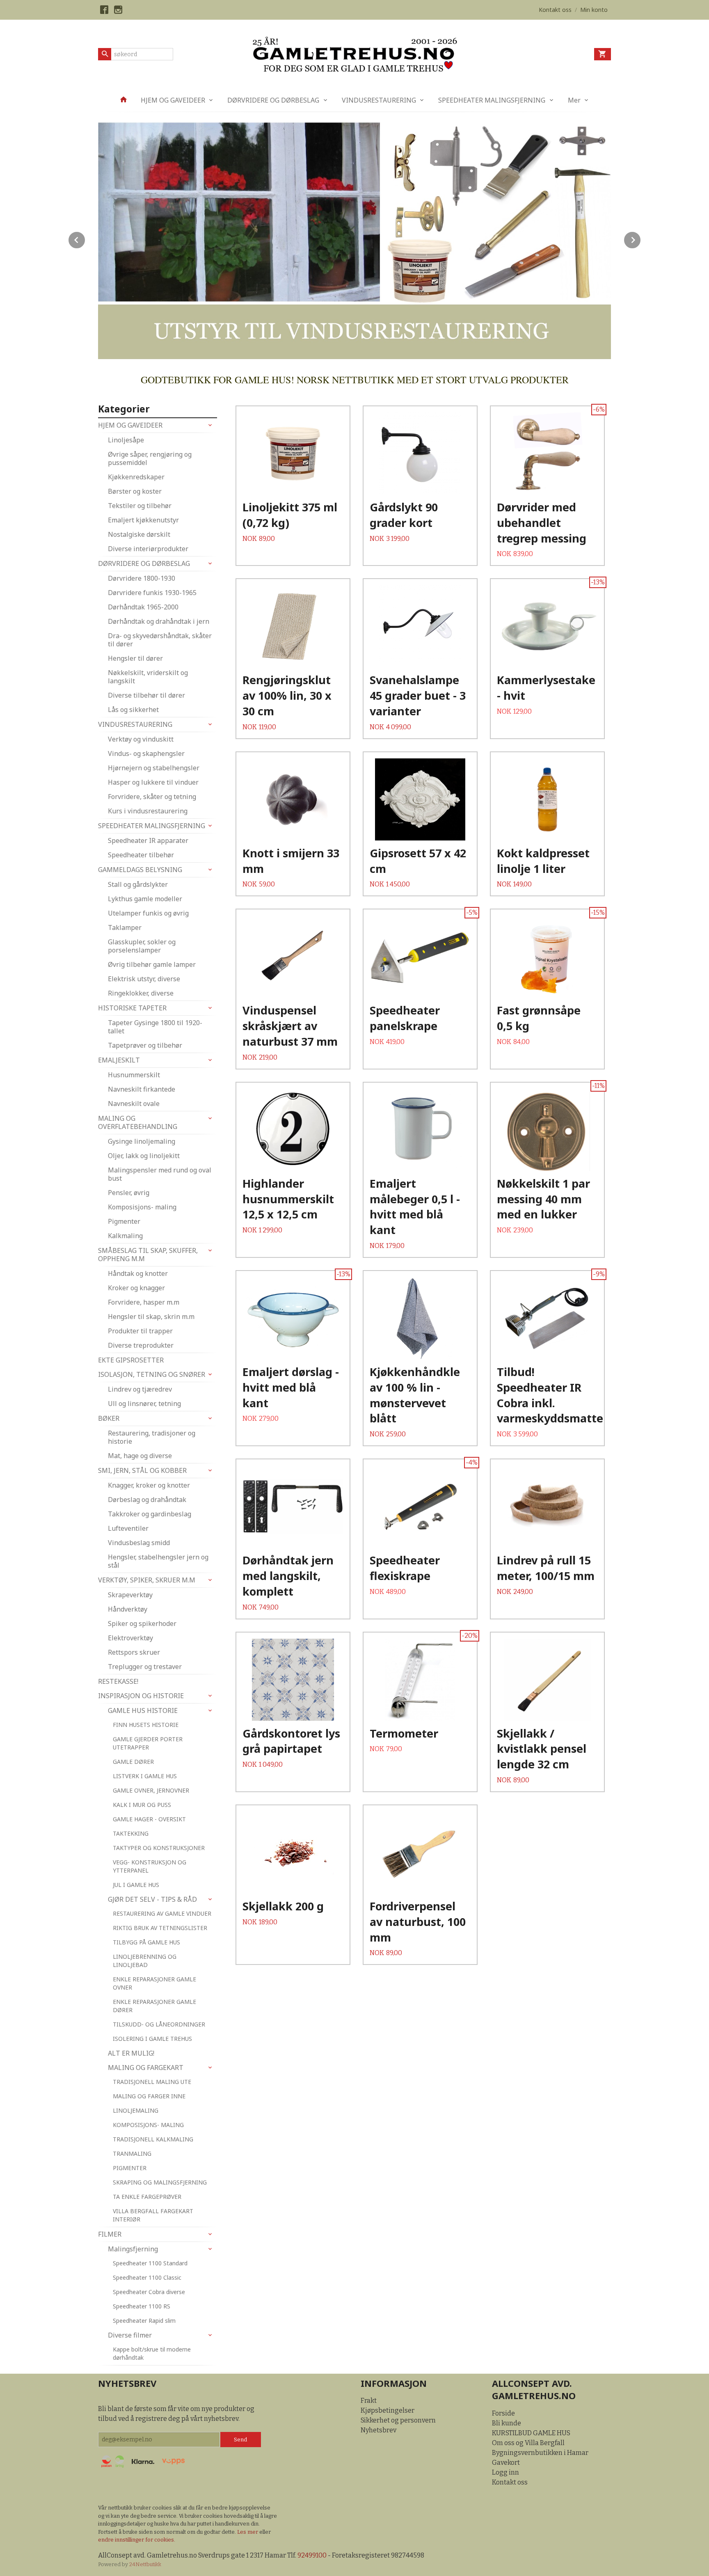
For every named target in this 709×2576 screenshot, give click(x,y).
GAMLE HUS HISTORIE (143, 1710)
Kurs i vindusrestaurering (148, 811)
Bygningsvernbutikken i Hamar (540, 2453)
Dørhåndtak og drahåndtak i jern (159, 621)
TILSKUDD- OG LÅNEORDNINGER (159, 2024)
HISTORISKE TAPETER (132, 1008)
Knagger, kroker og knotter (149, 1485)
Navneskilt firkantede (142, 1089)
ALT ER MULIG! (131, 2053)
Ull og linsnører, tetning (144, 1404)
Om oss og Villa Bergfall (528, 2443)
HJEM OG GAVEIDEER (173, 100)
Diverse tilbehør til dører (146, 695)
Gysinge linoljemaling (142, 1141)
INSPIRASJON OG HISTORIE (141, 1696)
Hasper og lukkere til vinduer (153, 782)
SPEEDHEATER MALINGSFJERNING (492, 100)
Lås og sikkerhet (133, 710)
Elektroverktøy (130, 1638)
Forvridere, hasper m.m (144, 1302)
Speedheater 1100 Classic (147, 2277)
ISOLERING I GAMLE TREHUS (152, 2039)
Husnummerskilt (134, 1075)
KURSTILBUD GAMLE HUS (531, 2433)
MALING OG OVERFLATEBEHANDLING (138, 1122)
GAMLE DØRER (133, 1762)
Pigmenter (124, 1221)
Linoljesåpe (126, 440)
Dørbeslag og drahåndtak (147, 1500)
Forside (503, 2413)
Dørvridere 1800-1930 (142, 578)
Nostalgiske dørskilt (139, 534)
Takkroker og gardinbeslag (150, 1514)
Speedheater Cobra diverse (149, 2292)
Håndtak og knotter (138, 1273)
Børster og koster (135, 491)
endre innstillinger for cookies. (137, 2540)
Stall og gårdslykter (138, 884)
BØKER (109, 1418)
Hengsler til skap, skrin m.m (151, 1317)
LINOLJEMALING (136, 2110)
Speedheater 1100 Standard (150, 2263)
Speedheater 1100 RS (142, 2306)
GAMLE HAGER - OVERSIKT (149, 1819)
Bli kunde (507, 2423)
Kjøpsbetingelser (388, 2410)
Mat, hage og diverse (140, 1456)
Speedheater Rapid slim (144, 2321)
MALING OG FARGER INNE (149, 2096)
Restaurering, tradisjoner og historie (152, 1437)
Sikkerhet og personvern (398, 2420)
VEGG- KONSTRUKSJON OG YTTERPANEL (150, 1866)
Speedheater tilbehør (141, 855)
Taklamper (125, 927)
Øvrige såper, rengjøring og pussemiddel (150, 458)
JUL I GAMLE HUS (136, 1885)
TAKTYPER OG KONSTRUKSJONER (159, 1848)
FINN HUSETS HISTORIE (146, 1725)
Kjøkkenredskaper (136, 477)
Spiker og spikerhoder (142, 1623)
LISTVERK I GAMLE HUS (145, 1776)
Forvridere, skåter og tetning (152, 797)
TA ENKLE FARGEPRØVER (147, 2197)
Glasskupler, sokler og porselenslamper (142, 946)
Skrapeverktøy (130, 1595)
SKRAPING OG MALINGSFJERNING (160, 2182)
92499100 (312, 2555)
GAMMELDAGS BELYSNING (140, 870)
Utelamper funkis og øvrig (148, 913)
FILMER (110, 2234)
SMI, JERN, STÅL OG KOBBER (142, 1470)
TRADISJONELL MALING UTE (152, 2082)
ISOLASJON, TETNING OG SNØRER (152, 1374)
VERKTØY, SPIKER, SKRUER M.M (147, 1580)
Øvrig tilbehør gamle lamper (152, 964)
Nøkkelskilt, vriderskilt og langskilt (148, 677)
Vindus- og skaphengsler (146, 753)
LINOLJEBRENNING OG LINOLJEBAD (145, 1961)
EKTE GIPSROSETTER (131, 1360)
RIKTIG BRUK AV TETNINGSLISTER (160, 1928)
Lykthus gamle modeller (145, 899)
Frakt (369, 2401)
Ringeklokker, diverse (141, 993)
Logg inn (505, 2472)
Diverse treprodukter (141, 1345)
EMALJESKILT (119, 1060)
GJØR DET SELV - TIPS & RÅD (152, 1899)
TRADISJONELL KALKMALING (153, 2139)
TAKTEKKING (131, 1833)
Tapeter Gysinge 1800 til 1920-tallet (155, 1027)
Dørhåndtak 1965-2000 (143, 607)
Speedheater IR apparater (148, 840)
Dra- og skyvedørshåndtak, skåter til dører (160, 640)
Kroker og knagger (136, 1288)
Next (641, 239)
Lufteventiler (128, 1528)
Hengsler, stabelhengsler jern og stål (158, 1561)
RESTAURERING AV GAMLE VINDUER (162, 1913)
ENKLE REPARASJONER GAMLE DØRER (154, 2006)
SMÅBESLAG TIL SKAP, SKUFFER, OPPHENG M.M (148, 1255)
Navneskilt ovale (134, 1104)
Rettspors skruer (134, 1652)
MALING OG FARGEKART (146, 2068)
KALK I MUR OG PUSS (142, 1805)
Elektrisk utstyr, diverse (144, 979)
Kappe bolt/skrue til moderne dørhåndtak (152, 2353)
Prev (85, 239)
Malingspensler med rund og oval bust (160, 1174)
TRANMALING (132, 2154)
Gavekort (506, 2463)
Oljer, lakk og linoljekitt (144, 1156)
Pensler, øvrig (129, 1193)
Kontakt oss (510, 2482)
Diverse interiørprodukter (148, 549)
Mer (574, 100)
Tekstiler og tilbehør (140, 506)
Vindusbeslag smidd (139, 1543)
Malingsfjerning (133, 2249)
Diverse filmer (130, 2335)
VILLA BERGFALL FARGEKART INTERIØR (153, 2215)
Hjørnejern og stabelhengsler (154, 768)
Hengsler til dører (135, 658)
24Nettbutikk (145, 2564)
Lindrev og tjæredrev (140, 1389)
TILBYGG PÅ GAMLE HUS (146, 1942)
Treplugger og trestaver (145, 1667)
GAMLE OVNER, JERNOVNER (151, 1790)
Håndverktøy (128, 1609)
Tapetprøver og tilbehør (145, 1045)
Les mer (248, 2532)
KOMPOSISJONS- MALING (148, 2125)
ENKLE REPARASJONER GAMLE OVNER (154, 1983)
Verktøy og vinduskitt (141, 739)
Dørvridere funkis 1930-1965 (152, 593)
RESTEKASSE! (118, 1681)
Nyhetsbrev (379, 2430)
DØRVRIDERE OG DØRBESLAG (273, 100)
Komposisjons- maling (142, 1207)
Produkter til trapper (140, 1331)
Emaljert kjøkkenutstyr (143, 520)
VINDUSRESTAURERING (379, 100)
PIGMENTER (130, 2168)
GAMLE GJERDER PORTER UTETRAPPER (148, 1743)
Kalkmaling (125, 1236)
